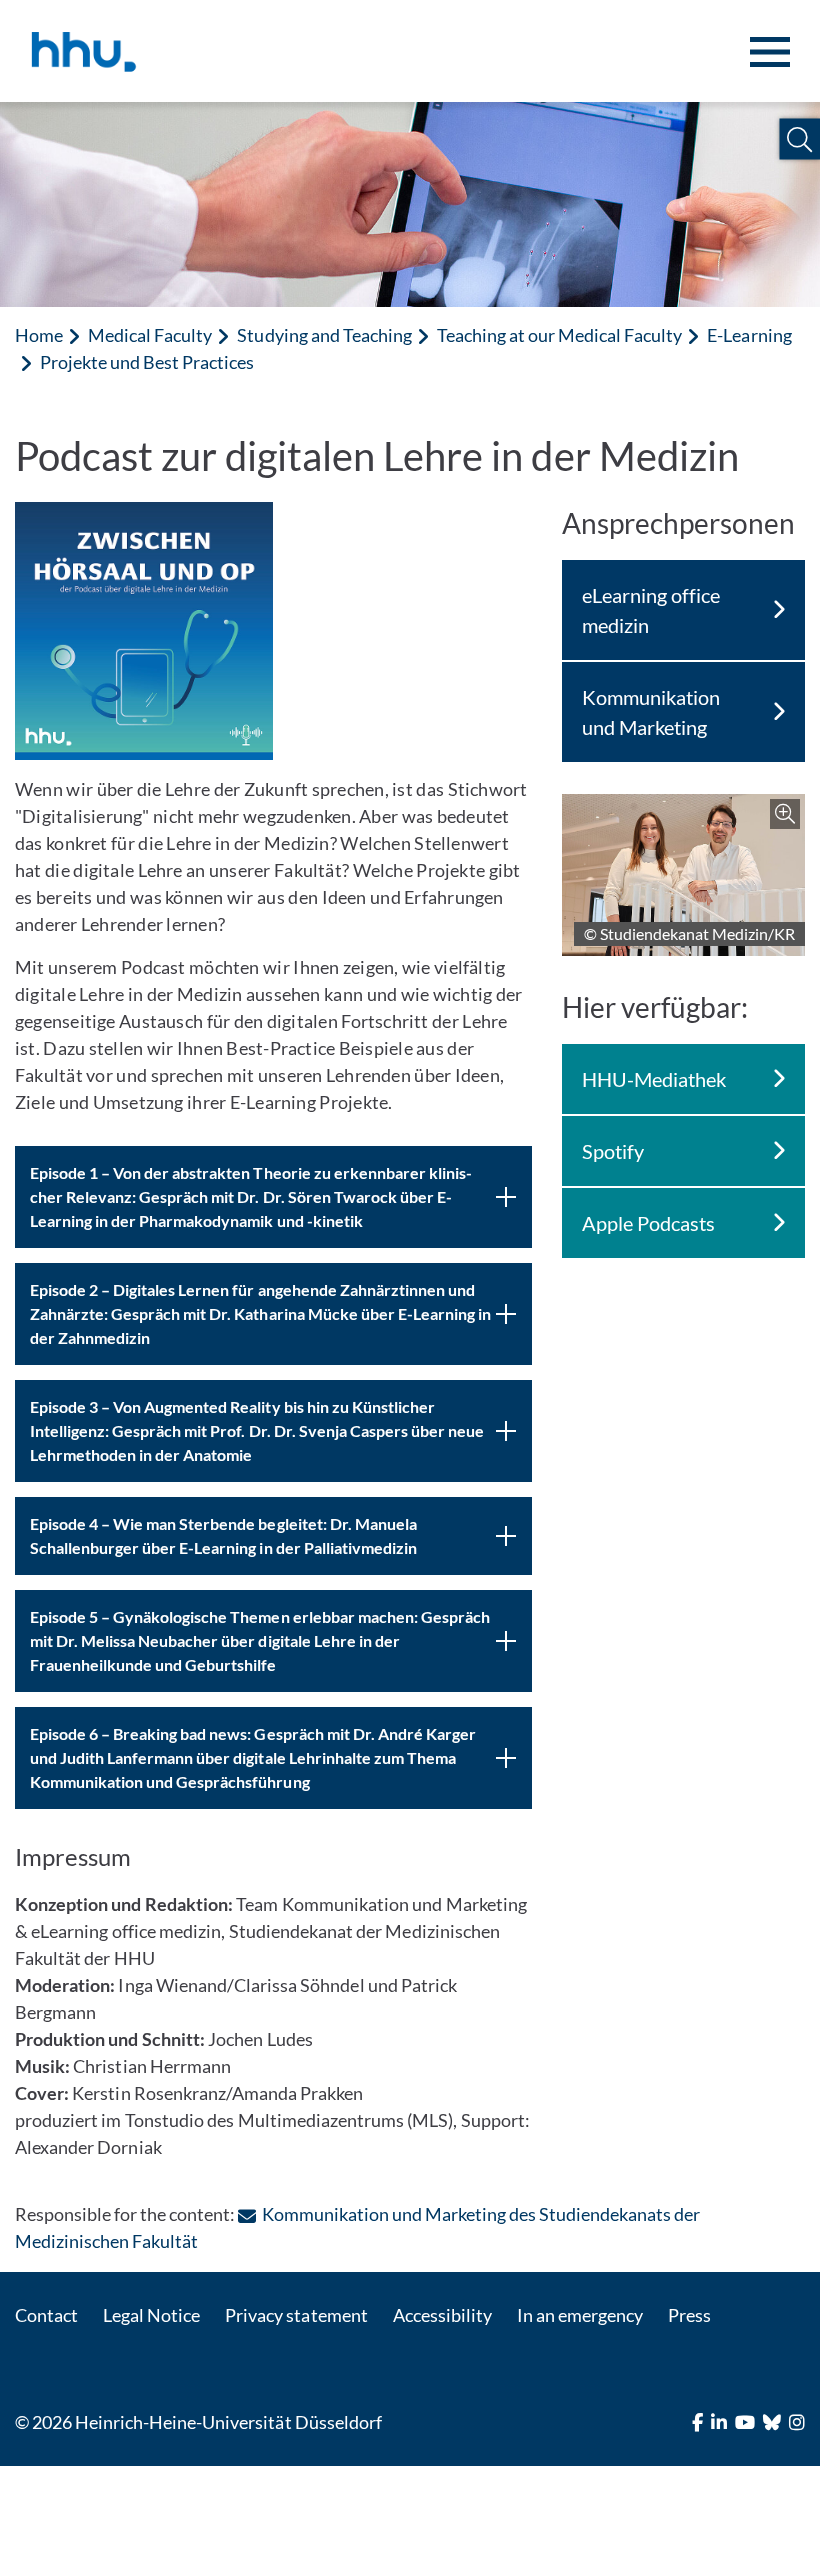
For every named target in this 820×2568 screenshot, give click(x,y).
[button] (799, 139)
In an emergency (580, 2315)
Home (39, 335)
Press (689, 2315)
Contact (46, 2315)
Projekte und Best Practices (147, 362)
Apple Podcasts (648, 1223)
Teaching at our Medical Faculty (560, 335)
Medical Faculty (150, 335)
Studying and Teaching (324, 335)
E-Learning (749, 335)
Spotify (613, 1151)
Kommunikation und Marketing (651, 712)
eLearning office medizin (651, 610)
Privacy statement (296, 2315)
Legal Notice (151, 2315)
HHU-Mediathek (654, 1079)
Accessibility (442, 2315)
